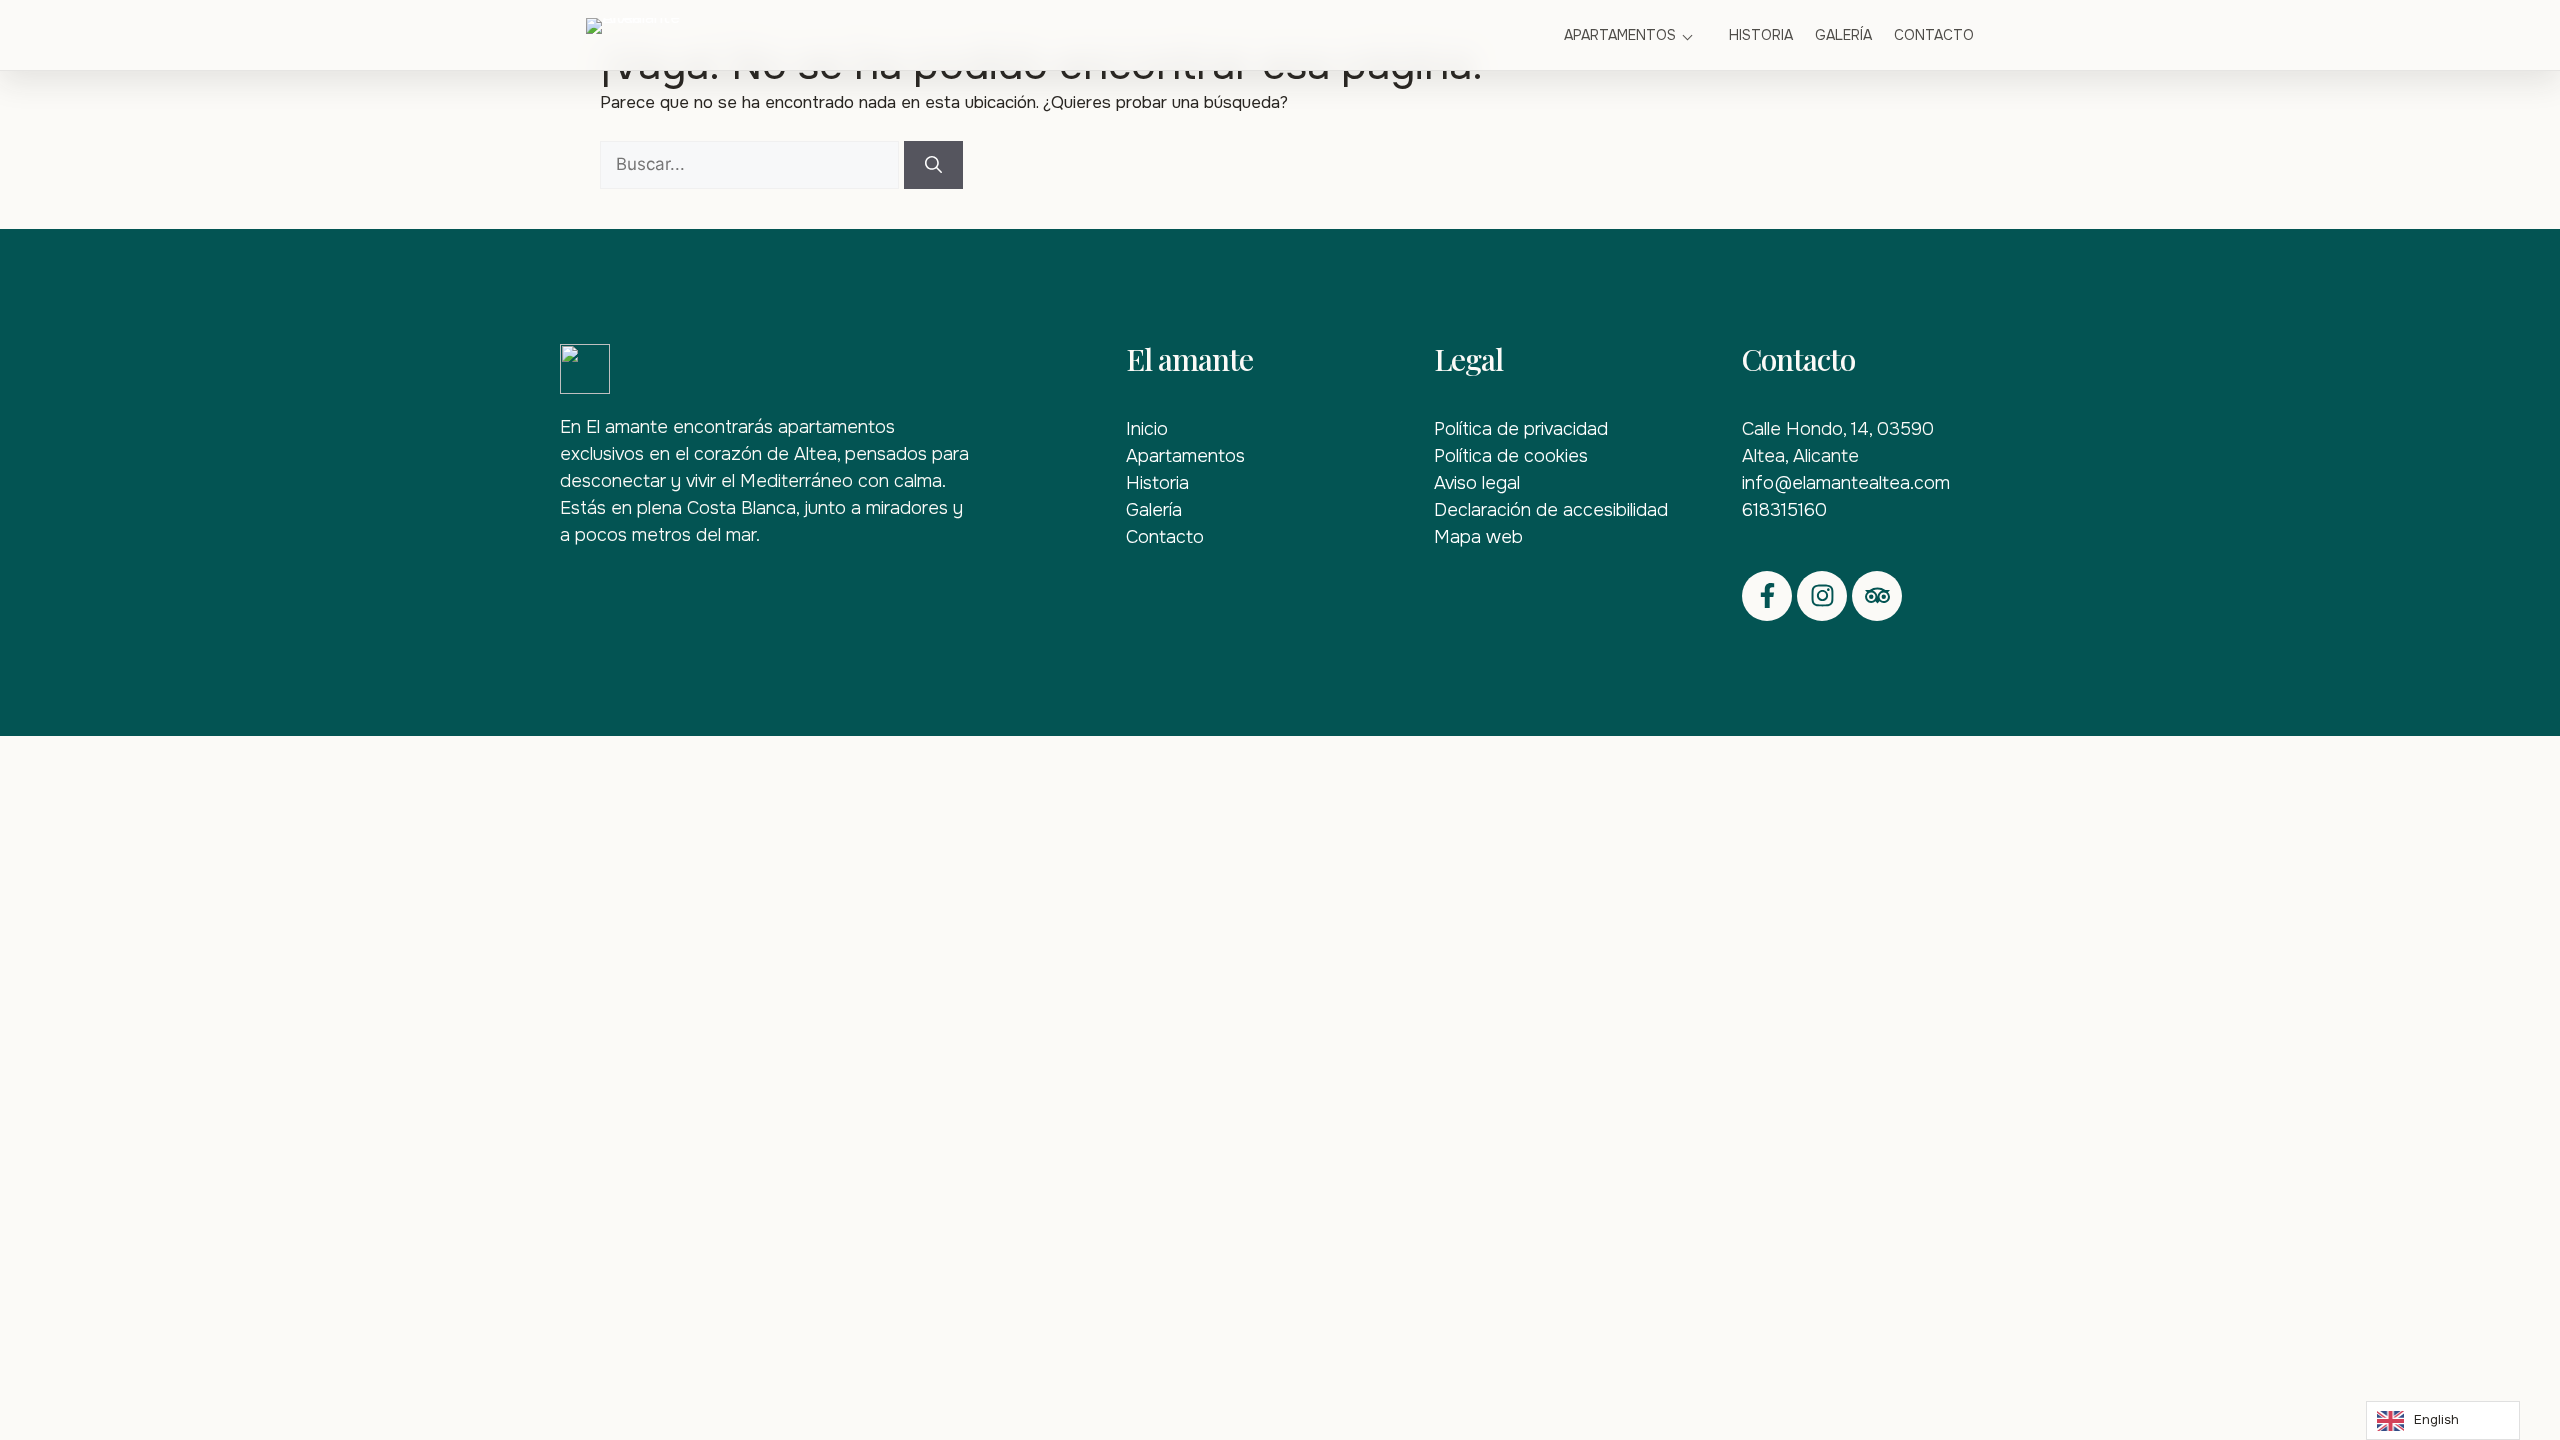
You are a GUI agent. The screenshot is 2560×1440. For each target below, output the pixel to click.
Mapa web (1478, 537)
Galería (1843, 35)
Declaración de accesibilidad (1551, 510)
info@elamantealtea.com (1846, 483)
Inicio (1147, 429)
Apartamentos (1620, 35)
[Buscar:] (752, 164)
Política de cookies (1511, 456)
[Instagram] (1822, 596)
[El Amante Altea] (666, 35)
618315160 (1784, 510)
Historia (1761, 35)
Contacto (1934, 35)
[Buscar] (933, 165)
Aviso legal (1477, 483)
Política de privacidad (1521, 429)
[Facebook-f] (1767, 596)
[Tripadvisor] (1877, 596)
